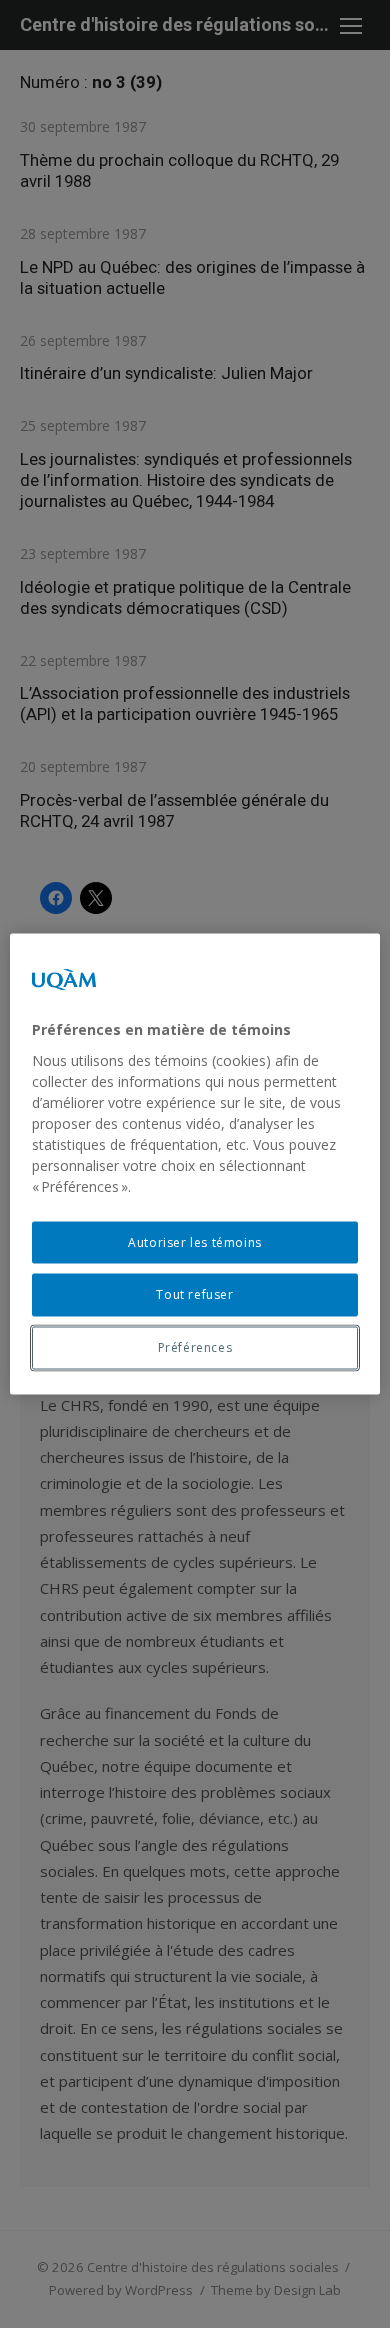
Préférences (195, 1347)
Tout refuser (194, 1294)
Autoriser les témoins (195, 1241)
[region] (195, 1164)
